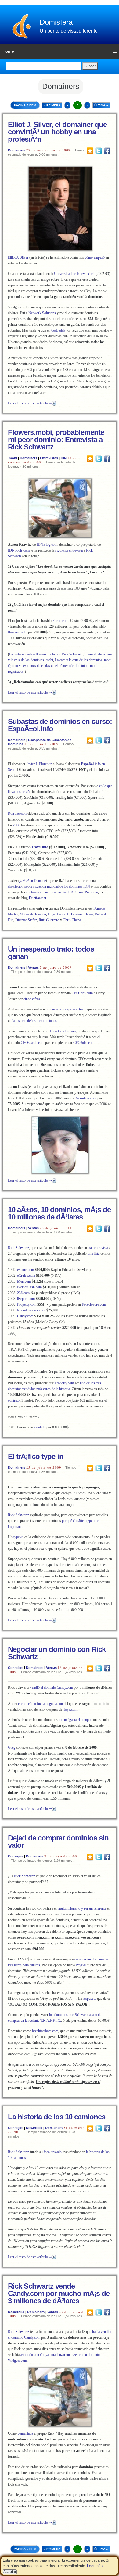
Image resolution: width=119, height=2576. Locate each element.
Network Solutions (42, 313)
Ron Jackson (17, 814)
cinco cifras (32, 999)
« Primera (52, 105)
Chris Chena (72, 920)
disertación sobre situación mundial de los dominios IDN (49, 886)
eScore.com (25, 1270)
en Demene (33, 881)
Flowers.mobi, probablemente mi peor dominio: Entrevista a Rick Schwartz (56, 440)
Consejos (16, 1668)
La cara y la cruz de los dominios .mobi (83, 660)
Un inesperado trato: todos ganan (51, 953)
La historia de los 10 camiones (57, 2117)
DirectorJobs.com (63, 1031)
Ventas (33, 967)
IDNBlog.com (47, 545)
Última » (101, 105)
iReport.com (26, 1299)
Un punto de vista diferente (69, 31)
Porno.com (60, 621)
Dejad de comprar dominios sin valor (58, 1842)
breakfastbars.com (45, 2031)
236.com (23, 1293)
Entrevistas (49, 458)
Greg (12, 1747)
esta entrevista (98, 1248)
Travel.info (40, 847)
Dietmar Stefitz (26, 920)
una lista (94, 1254)
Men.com (24, 1281)
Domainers (17, 150)
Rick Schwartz (18, 1248)
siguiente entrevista (69, 550)
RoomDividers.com (31, 1310)
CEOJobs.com (82, 993)
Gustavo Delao (82, 914)
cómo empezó (95, 257)
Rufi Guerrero (49, 920)
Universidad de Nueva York (74, 274)
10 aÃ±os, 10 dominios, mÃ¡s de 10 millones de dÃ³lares (59, 1213)
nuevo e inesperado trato (68, 1009)
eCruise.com (26, 1276)
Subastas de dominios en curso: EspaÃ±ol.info (60, 725)
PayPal (81, 1965)
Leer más (95, 2566)
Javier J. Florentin (39, 764)
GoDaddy (58, 330)
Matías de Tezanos (33, 914)
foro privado (53, 2152)
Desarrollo (34, 2128)
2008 (16, 825)
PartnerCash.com (29, 1287)
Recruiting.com (85, 1098)
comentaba (25, 2433)
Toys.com (70, 1709)
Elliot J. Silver (18, 257)
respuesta (89, 1999)
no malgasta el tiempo (75, 1720)
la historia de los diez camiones (34, 1021)
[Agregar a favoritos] (90, 151)
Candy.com (25, 1316)
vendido (40, 1427)
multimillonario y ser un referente (82, 1908)
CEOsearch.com (32, 1043)
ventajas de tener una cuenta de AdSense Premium (62, 892)
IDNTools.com (19, 550)
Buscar (90, 66)
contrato (14, 1400)
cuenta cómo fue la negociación (40, 1704)
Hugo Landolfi (59, 914)
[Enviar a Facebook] (107, 151)
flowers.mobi (18, 632)
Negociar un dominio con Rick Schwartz (57, 1653)
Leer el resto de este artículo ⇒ (30, 403)
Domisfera (56, 22)
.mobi (13, 458)
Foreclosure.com (94, 1304)
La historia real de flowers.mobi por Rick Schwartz (46, 654)
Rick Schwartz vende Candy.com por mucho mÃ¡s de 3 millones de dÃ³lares (59, 2293)
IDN (64, 458)
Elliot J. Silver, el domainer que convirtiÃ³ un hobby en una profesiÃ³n (57, 132)
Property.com (27, 1304)
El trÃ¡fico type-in (36, 1456)
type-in (18, 1537)
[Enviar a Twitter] (99, 151)
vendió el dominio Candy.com (51, 1687)
